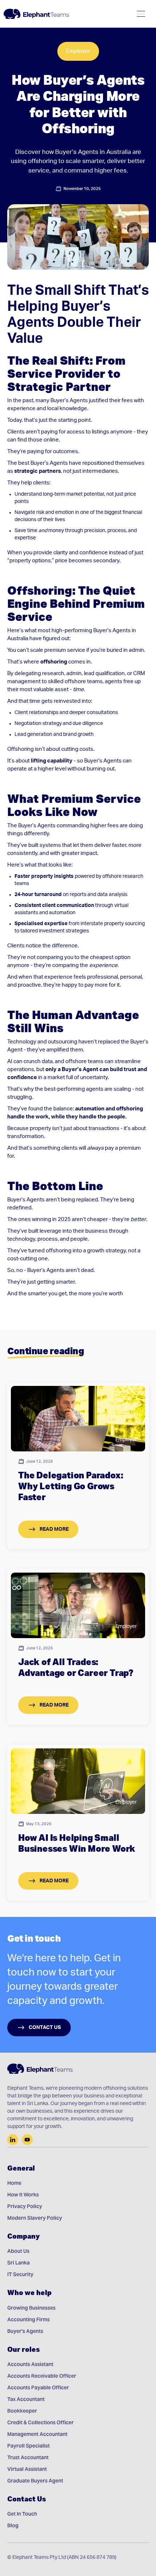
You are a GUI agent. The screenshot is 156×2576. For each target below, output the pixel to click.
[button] (141, 14)
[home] (36, 14)
